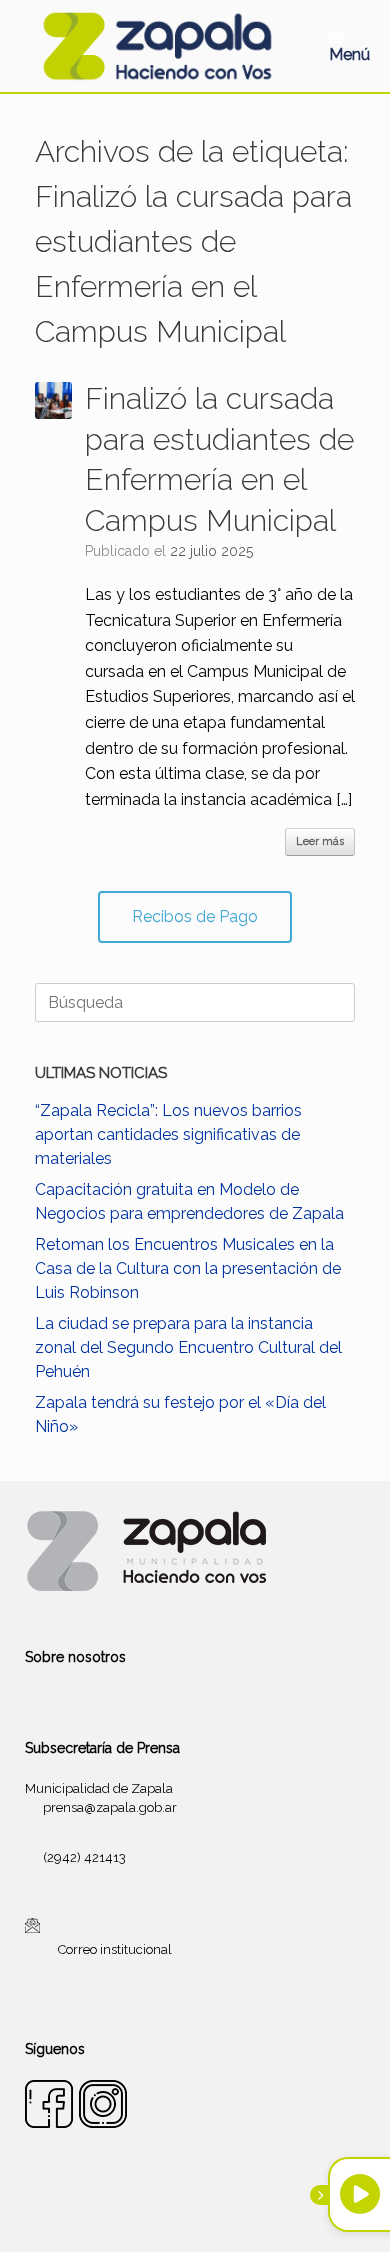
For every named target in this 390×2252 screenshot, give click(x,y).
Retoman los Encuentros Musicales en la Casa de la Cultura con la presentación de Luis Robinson (188, 1268)
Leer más (320, 841)
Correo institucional (115, 1948)
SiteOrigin (219, 2212)
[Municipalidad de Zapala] (157, 46)
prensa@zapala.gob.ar (110, 1807)
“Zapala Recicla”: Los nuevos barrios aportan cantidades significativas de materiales (168, 1134)
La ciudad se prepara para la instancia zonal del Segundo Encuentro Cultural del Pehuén (188, 1347)
